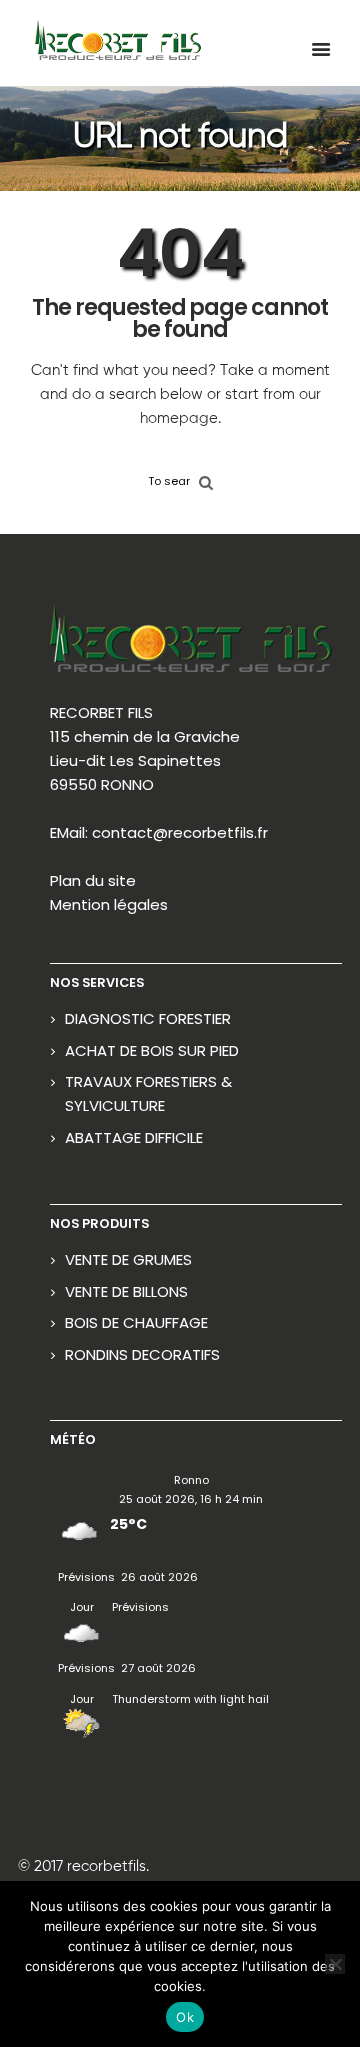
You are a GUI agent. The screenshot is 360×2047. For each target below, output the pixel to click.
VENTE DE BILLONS (126, 1291)
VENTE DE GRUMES (128, 1259)
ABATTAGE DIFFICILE (134, 1137)
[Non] (335, 1964)
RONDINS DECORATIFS (142, 1354)
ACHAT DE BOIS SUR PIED (152, 1050)
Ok (185, 2017)
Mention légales (109, 904)
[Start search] (207, 481)
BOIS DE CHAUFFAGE (136, 1322)
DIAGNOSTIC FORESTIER (148, 1018)
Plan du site (93, 880)
